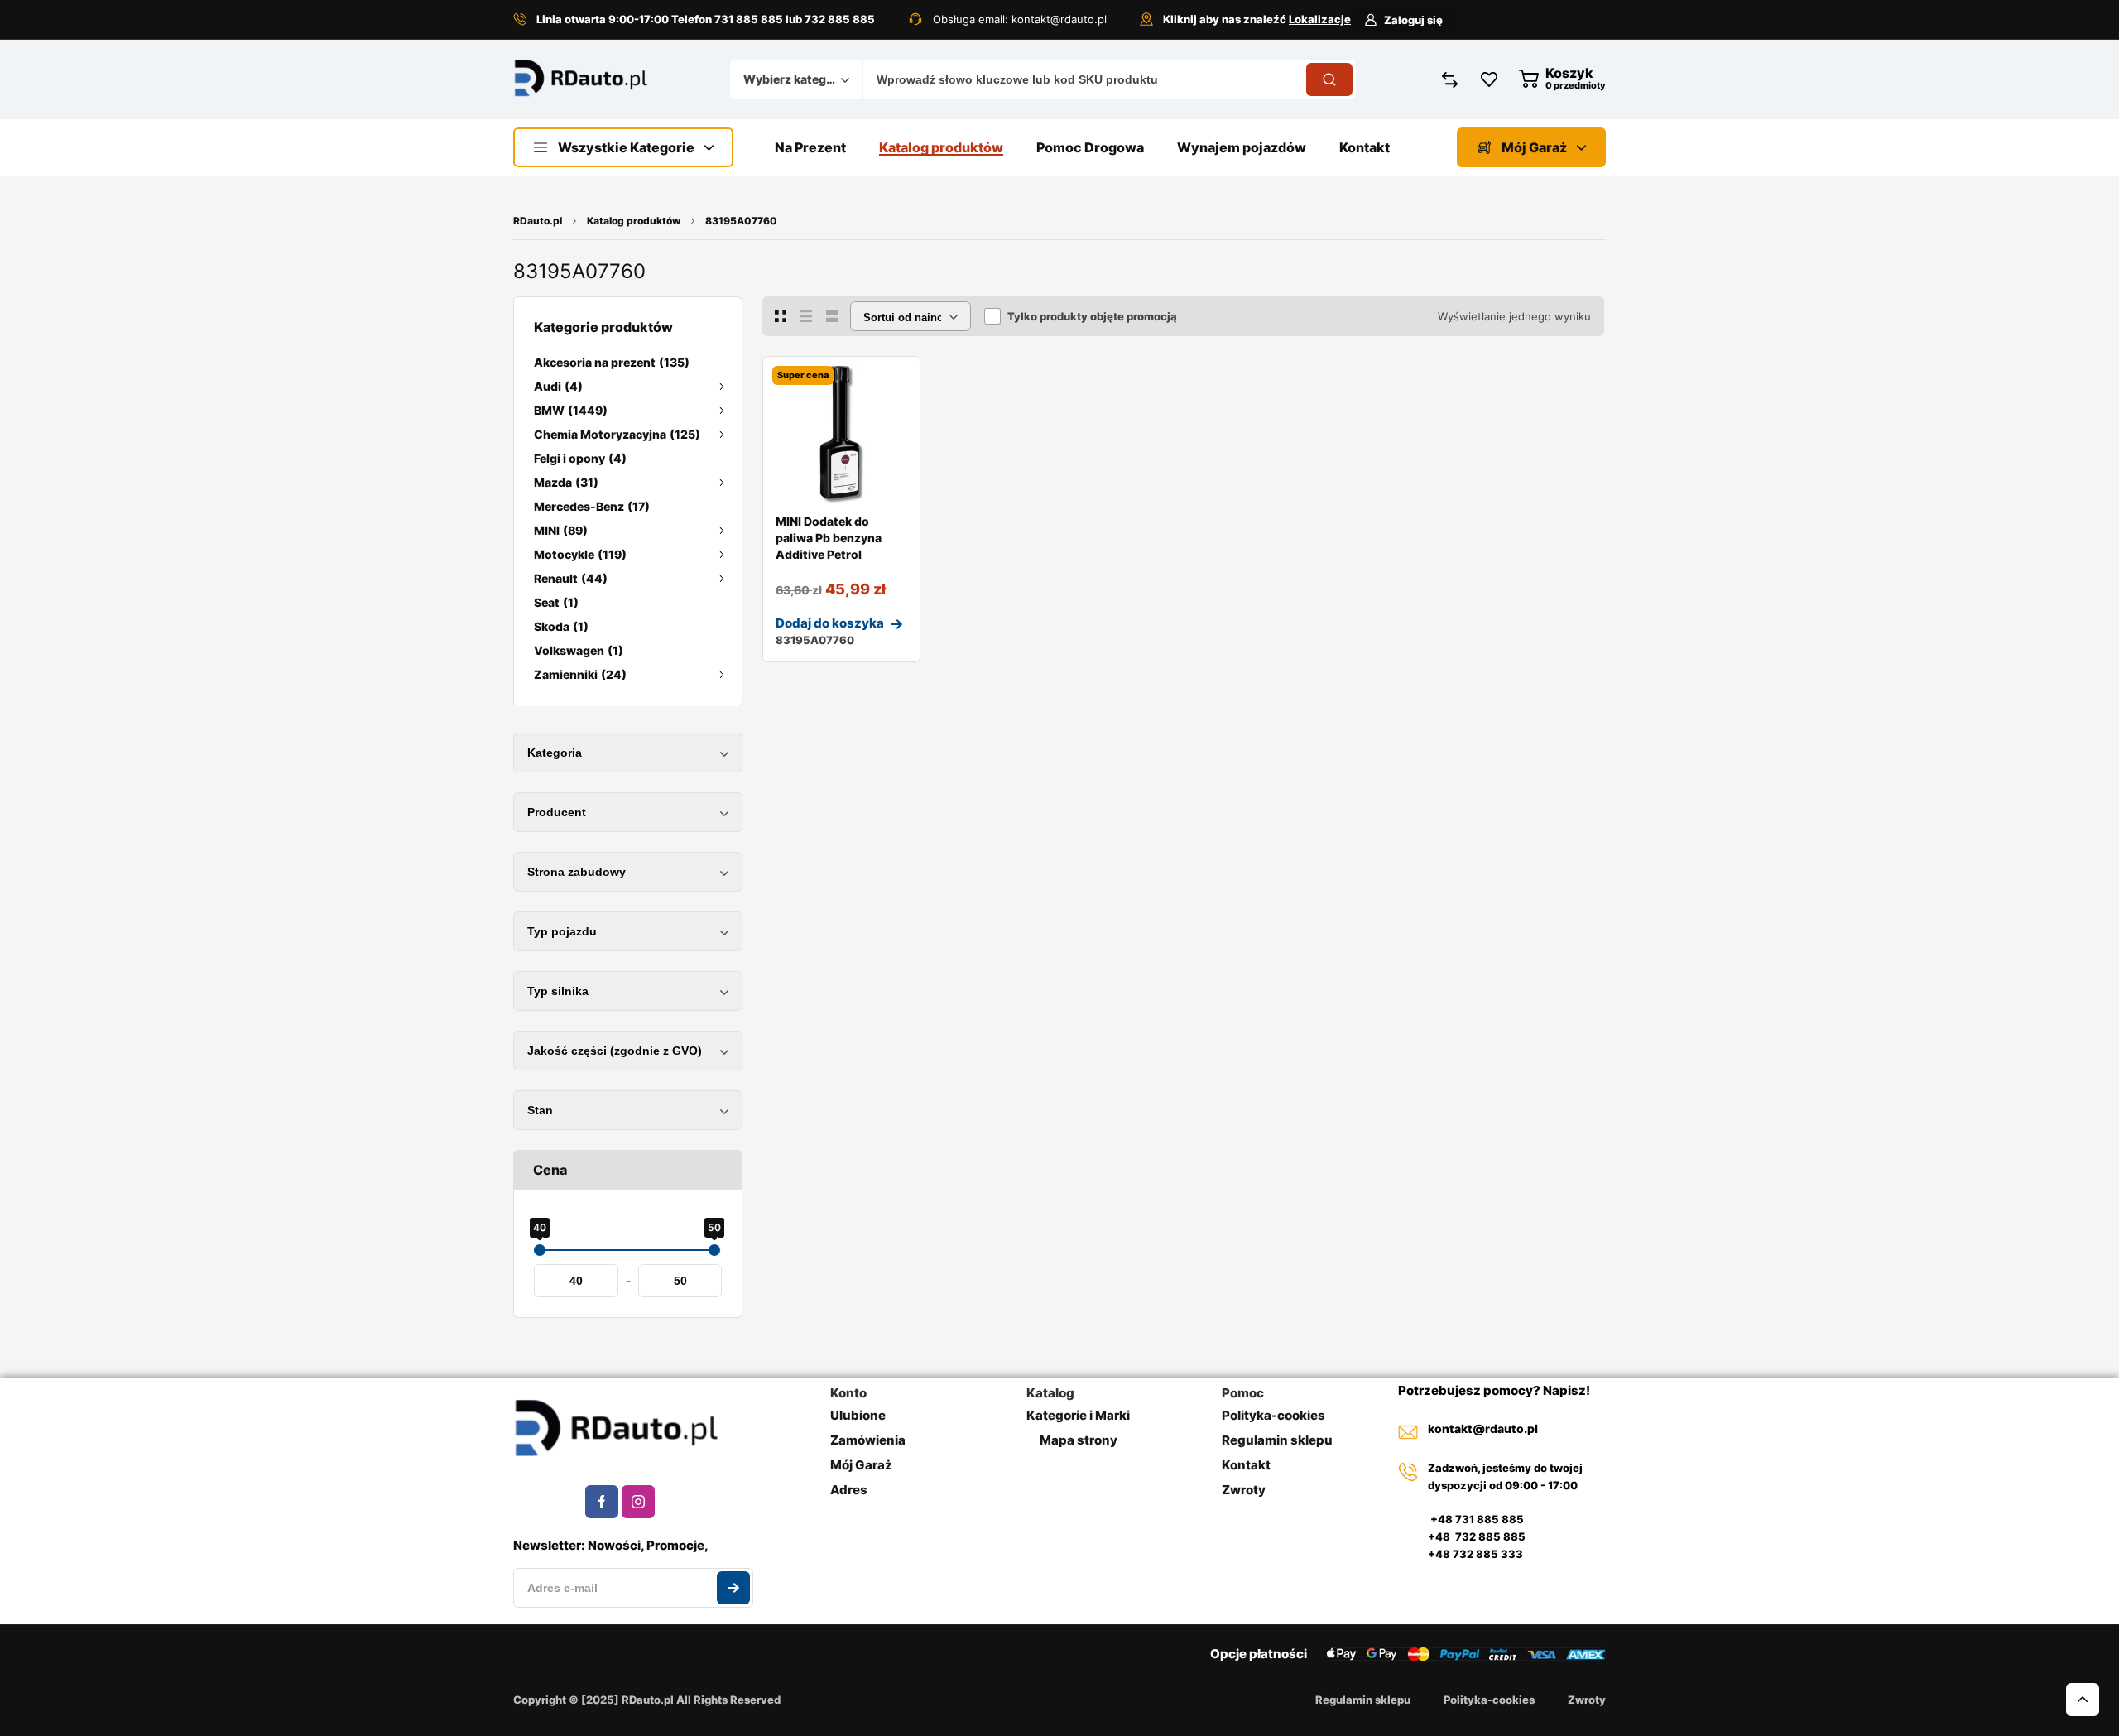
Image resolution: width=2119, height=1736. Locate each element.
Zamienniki (580, 674)
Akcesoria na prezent (612, 362)
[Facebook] (602, 1502)
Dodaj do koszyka (830, 623)
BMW (571, 410)
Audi (558, 386)
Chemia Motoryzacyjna (617, 434)
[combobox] (796, 79)
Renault (571, 578)
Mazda (566, 482)
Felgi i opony (580, 458)
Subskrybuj (733, 1588)
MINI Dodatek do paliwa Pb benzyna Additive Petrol (829, 538)
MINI (561, 530)
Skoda (561, 626)
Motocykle (580, 554)
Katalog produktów (634, 221)
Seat (556, 602)
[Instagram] (638, 1502)
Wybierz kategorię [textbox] (792, 79)
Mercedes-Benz (592, 506)
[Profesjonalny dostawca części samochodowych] (581, 80)
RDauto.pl (538, 221)
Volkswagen (579, 650)
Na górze (2083, 1700)
